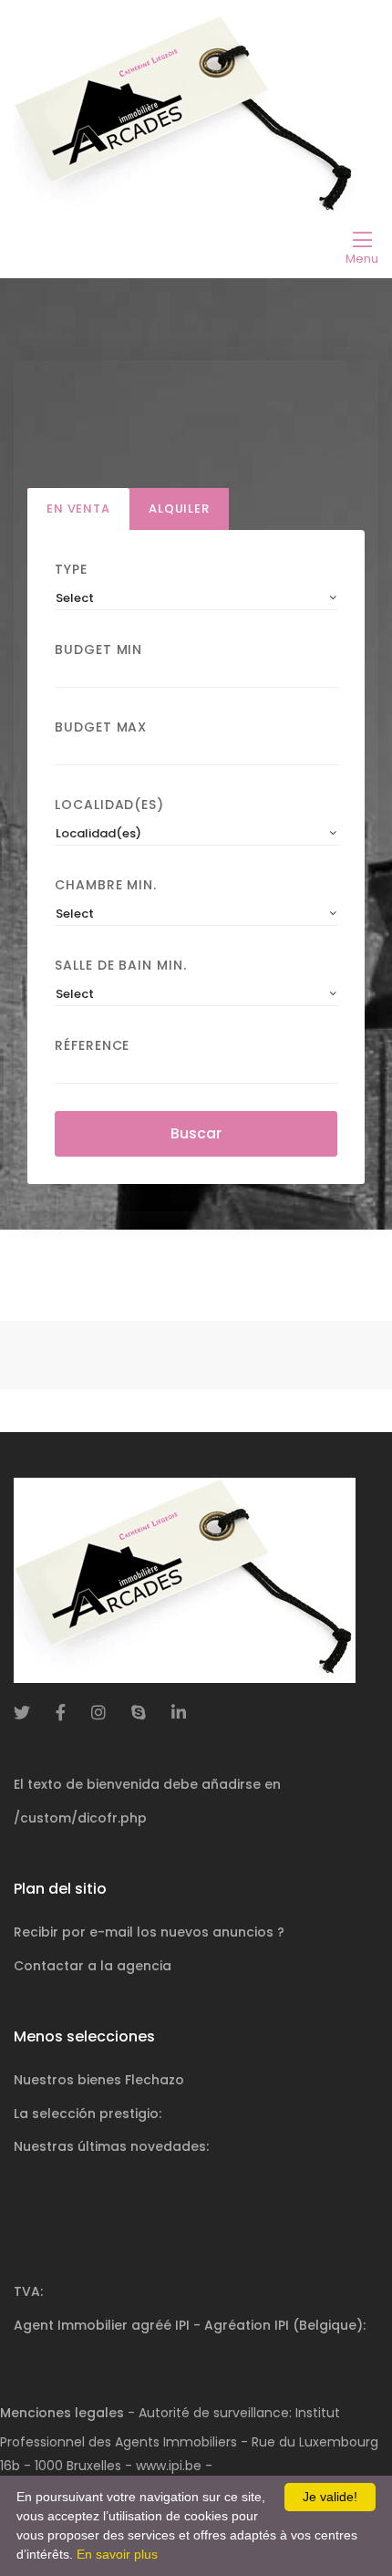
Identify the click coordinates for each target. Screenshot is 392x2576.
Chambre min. (106, 885)
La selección (88, 2114)
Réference (92, 1045)
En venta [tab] (78, 509)
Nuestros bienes (99, 2080)
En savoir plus (117, 2554)
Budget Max (101, 727)
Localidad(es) (109, 805)
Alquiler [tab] (179, 509)
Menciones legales (62, 2413)
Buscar (196, 1133)
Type (71, 569)
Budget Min (98, 649)
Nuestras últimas (111, 2146)
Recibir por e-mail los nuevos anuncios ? (149, 1932)
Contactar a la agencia (93, 1966)
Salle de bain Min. (121, 965)
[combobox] (196, 598)
